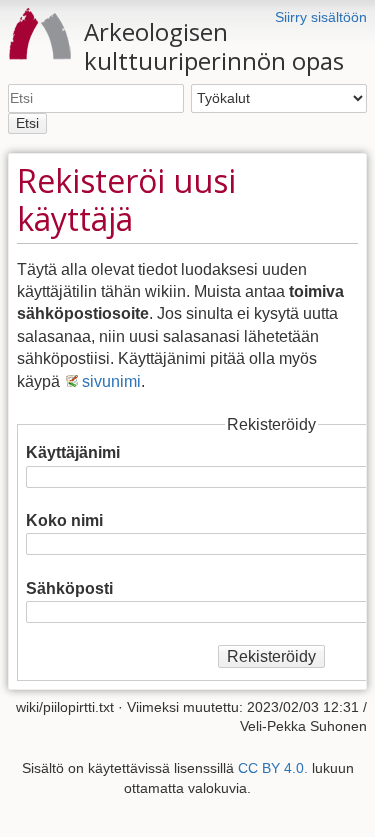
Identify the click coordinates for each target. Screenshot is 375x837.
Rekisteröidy (271, 656)
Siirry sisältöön (321, 17)
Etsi (27, 123)
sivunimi (111, 381)
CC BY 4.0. (273, 768)
